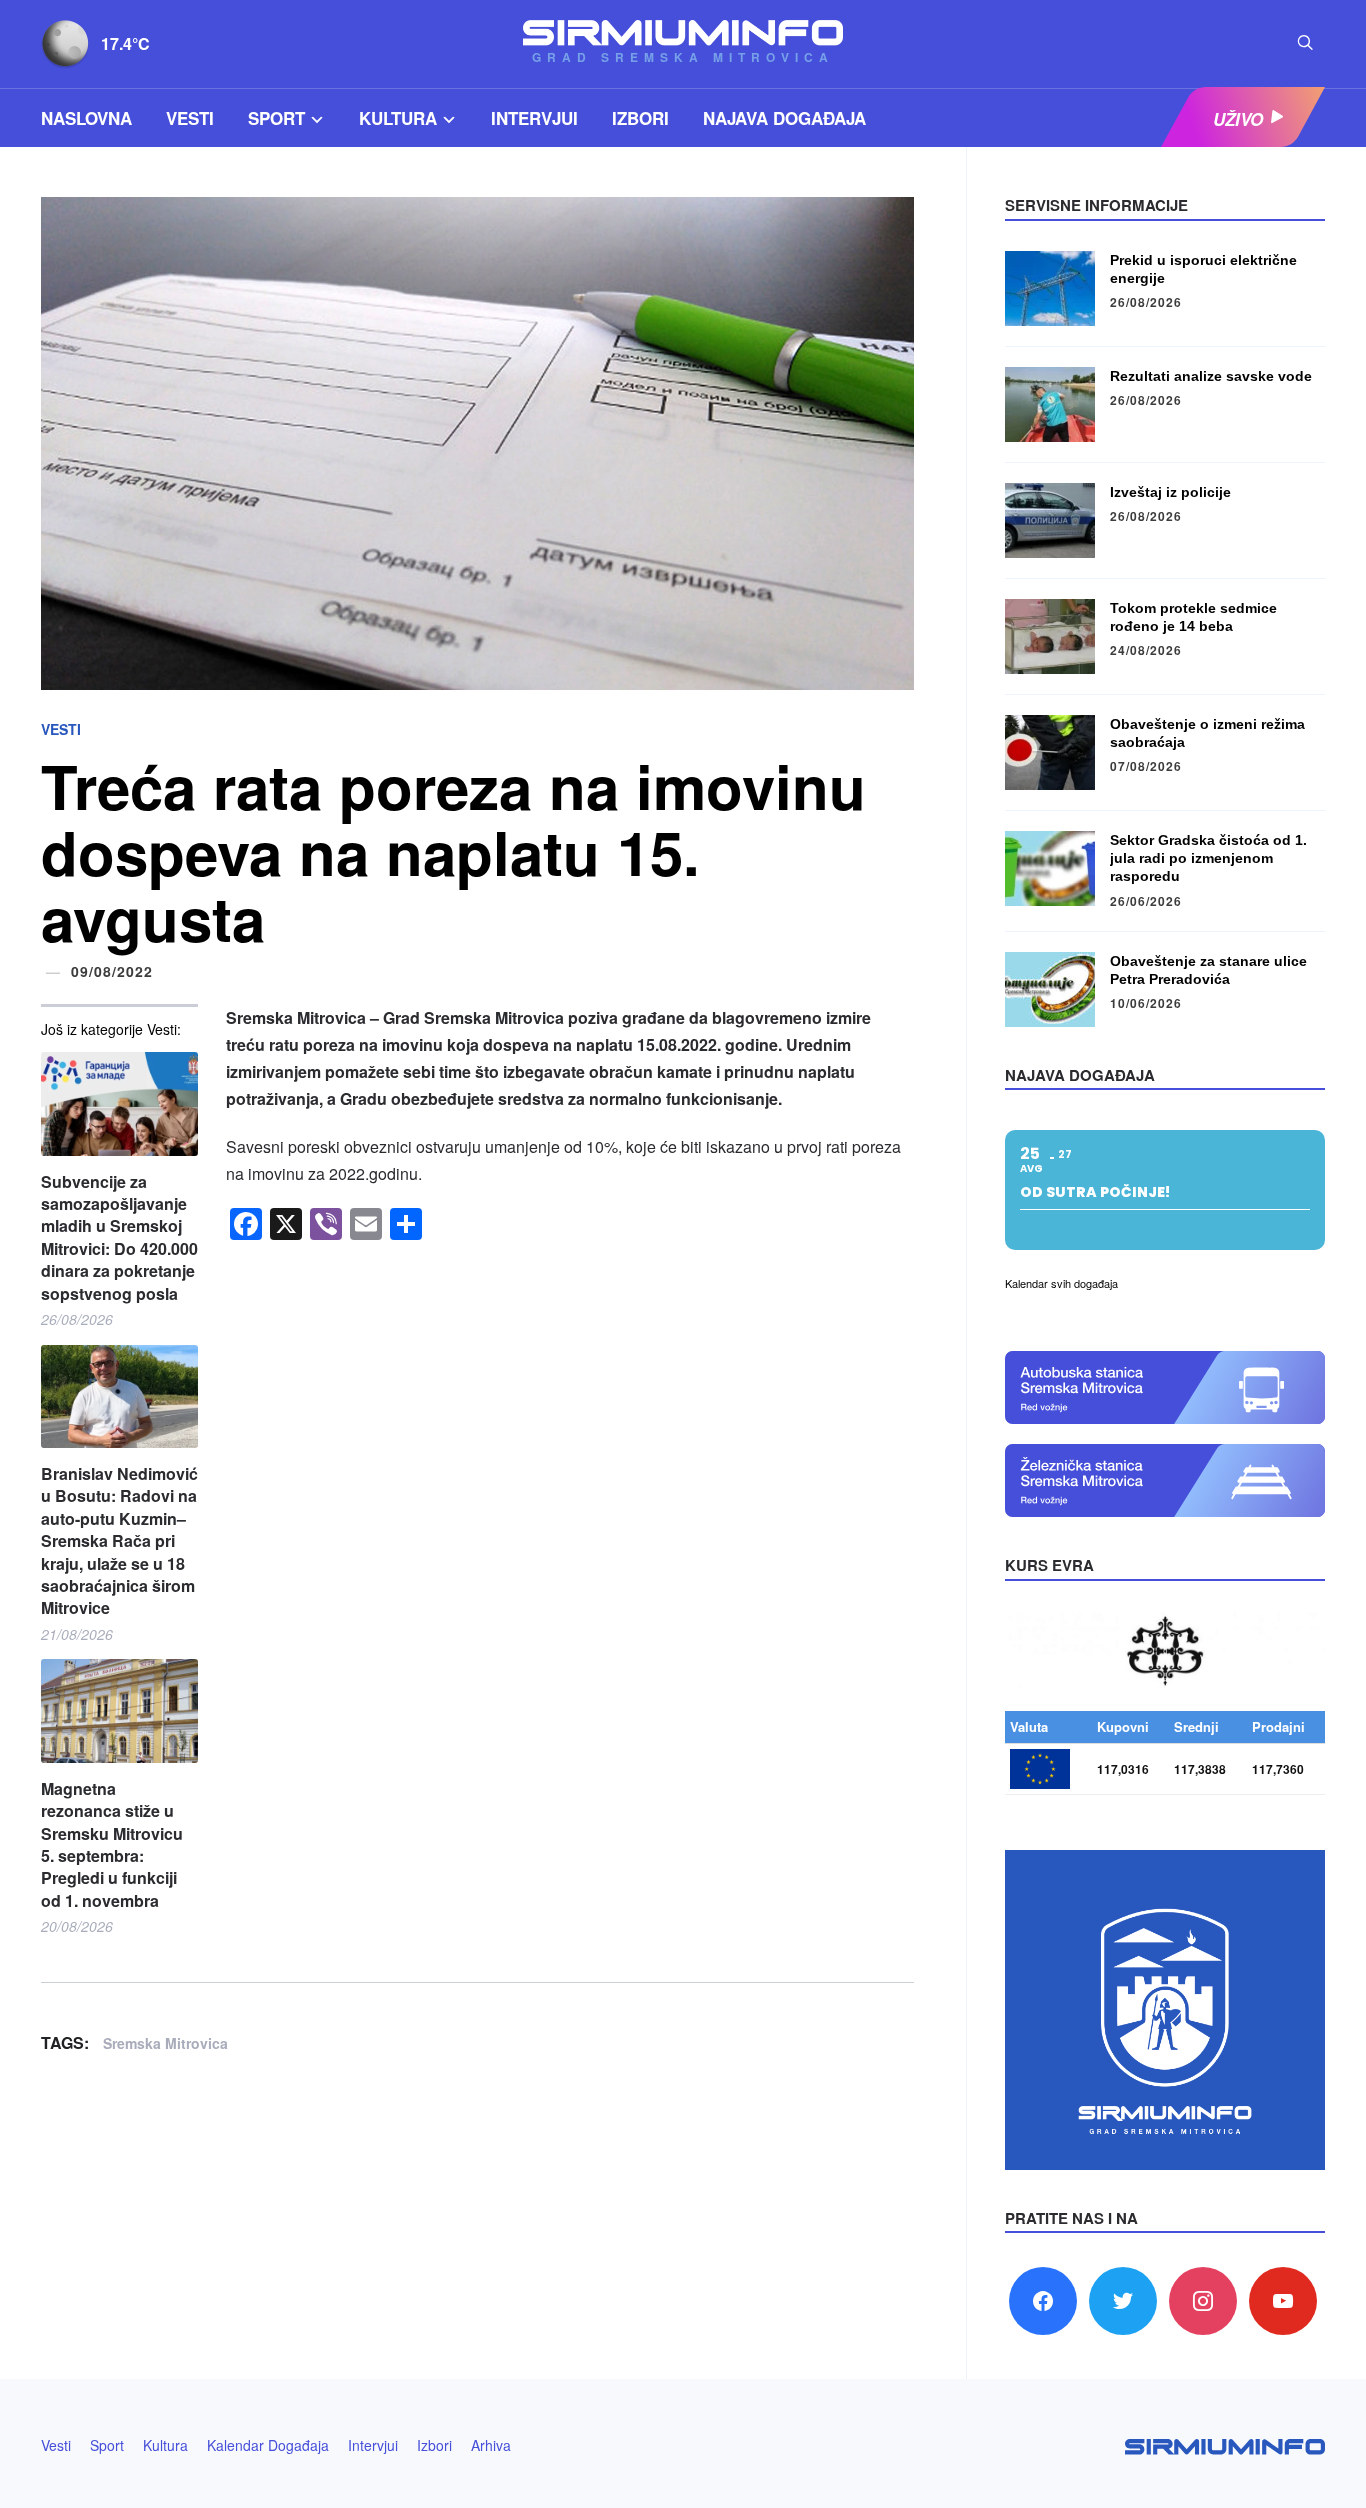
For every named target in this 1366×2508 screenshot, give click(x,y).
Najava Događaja (784, 118)
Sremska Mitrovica (165, 2043)
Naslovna (86, 118)
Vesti (190, 118)
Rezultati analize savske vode (1211, 376)
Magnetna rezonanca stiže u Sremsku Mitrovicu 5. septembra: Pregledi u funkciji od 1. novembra (112, 1845)
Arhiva (491, 2445)
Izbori (640, 118)
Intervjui (534, 118)
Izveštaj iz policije (1170, 492)
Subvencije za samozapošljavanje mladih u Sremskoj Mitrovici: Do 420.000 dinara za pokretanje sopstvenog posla (119, 1238)
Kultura (398, 118)
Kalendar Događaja (268, 2445)
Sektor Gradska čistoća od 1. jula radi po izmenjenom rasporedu (1208, 858)
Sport (276, 118)
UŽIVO (1238, 118)
